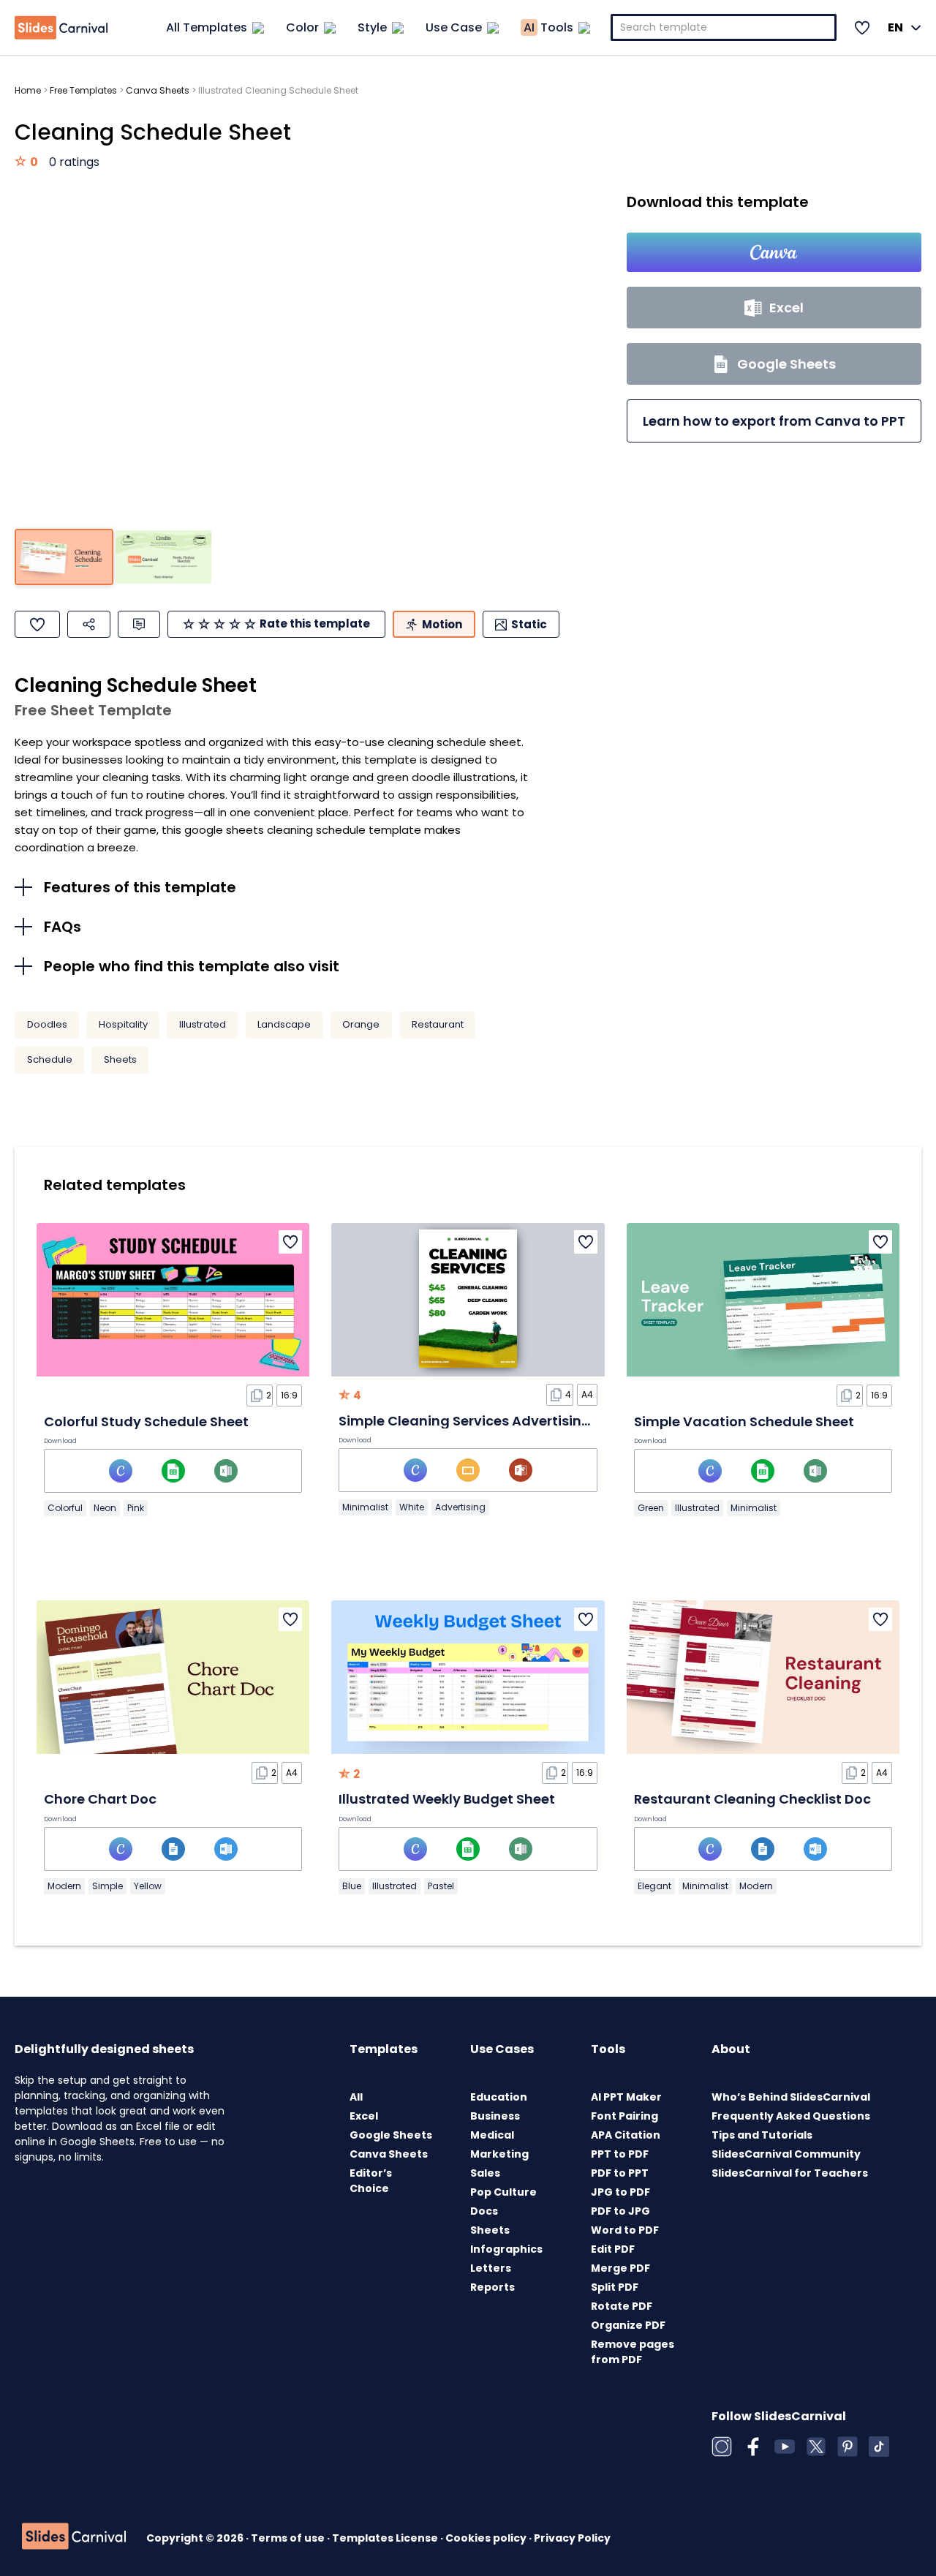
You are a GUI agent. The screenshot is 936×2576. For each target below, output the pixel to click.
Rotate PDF (622, 2306)
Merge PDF (620, 2268)
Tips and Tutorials (762, 2135)
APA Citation (626, 2135)
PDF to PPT (620, 2173)
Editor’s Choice (371, 2181)
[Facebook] (753, 2447)
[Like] (37, 624)
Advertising (460, 1507)
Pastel (441, 1886)
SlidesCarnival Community (786, 2154)
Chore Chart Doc (100, 1799)
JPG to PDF (620, 2192)
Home (28, 90)
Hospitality (123, 1024)
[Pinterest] (848, 2447)
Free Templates (83, 90)
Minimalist (365, 1507)
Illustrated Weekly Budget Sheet (447, 1799)
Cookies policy (487, 2538)
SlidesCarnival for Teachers (790, 2173)
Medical (492, 2135)
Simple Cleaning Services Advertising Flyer (482, 1421)
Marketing (499, 2154)
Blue (352, 1886)
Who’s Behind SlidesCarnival (791, 2097)
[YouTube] (785, 2447)
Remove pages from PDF (633, 2352)
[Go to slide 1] (64, 557)
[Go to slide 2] (163, 557)
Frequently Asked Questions (791, 2116)
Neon (105, 1508)
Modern (64, 1886)
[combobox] (724, 27)
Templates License (386, 2538)
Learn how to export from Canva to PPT (774, 421)
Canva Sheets (158, 90)
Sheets (120, 1059)
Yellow (148, 1886)
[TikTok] (879, 2447)
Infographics (506, 2249)
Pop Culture (503, 2192)
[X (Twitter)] (816, 2447)
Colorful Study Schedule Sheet (146, 1421)
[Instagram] (722, 2447)
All (356, 2097)
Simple (107, 1886)
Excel (364, 2116)
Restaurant (438, 1024)
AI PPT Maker (626, 2097)
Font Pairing (624, 2116)
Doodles (47, 1024)
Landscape (284, 1024)
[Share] (89, 624)
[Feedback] (139, 624)
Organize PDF (628, 2325)
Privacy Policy (572, 2538)
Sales (485, 2173)
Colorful (65, 1508)
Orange (361, 1024)
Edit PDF (613, 2249)
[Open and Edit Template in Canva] (774, 252)
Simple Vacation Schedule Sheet (744, 1421)
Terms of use (289, 2538)
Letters (491, 2268)
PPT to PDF (620, 2154)
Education (499, 2097)
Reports (492, 2287)
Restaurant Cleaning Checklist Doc (752, 1799)
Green (651, 1508)
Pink (136, 1508)
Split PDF (615, 2287)
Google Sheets (391, 2135)
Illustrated (203, 1024)
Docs (484, 2211)
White (412, 1507)
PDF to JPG (620, 2211)
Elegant (654, 1886)
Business (495, 2116)
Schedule (50, 1059)
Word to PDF (625, 2230)
